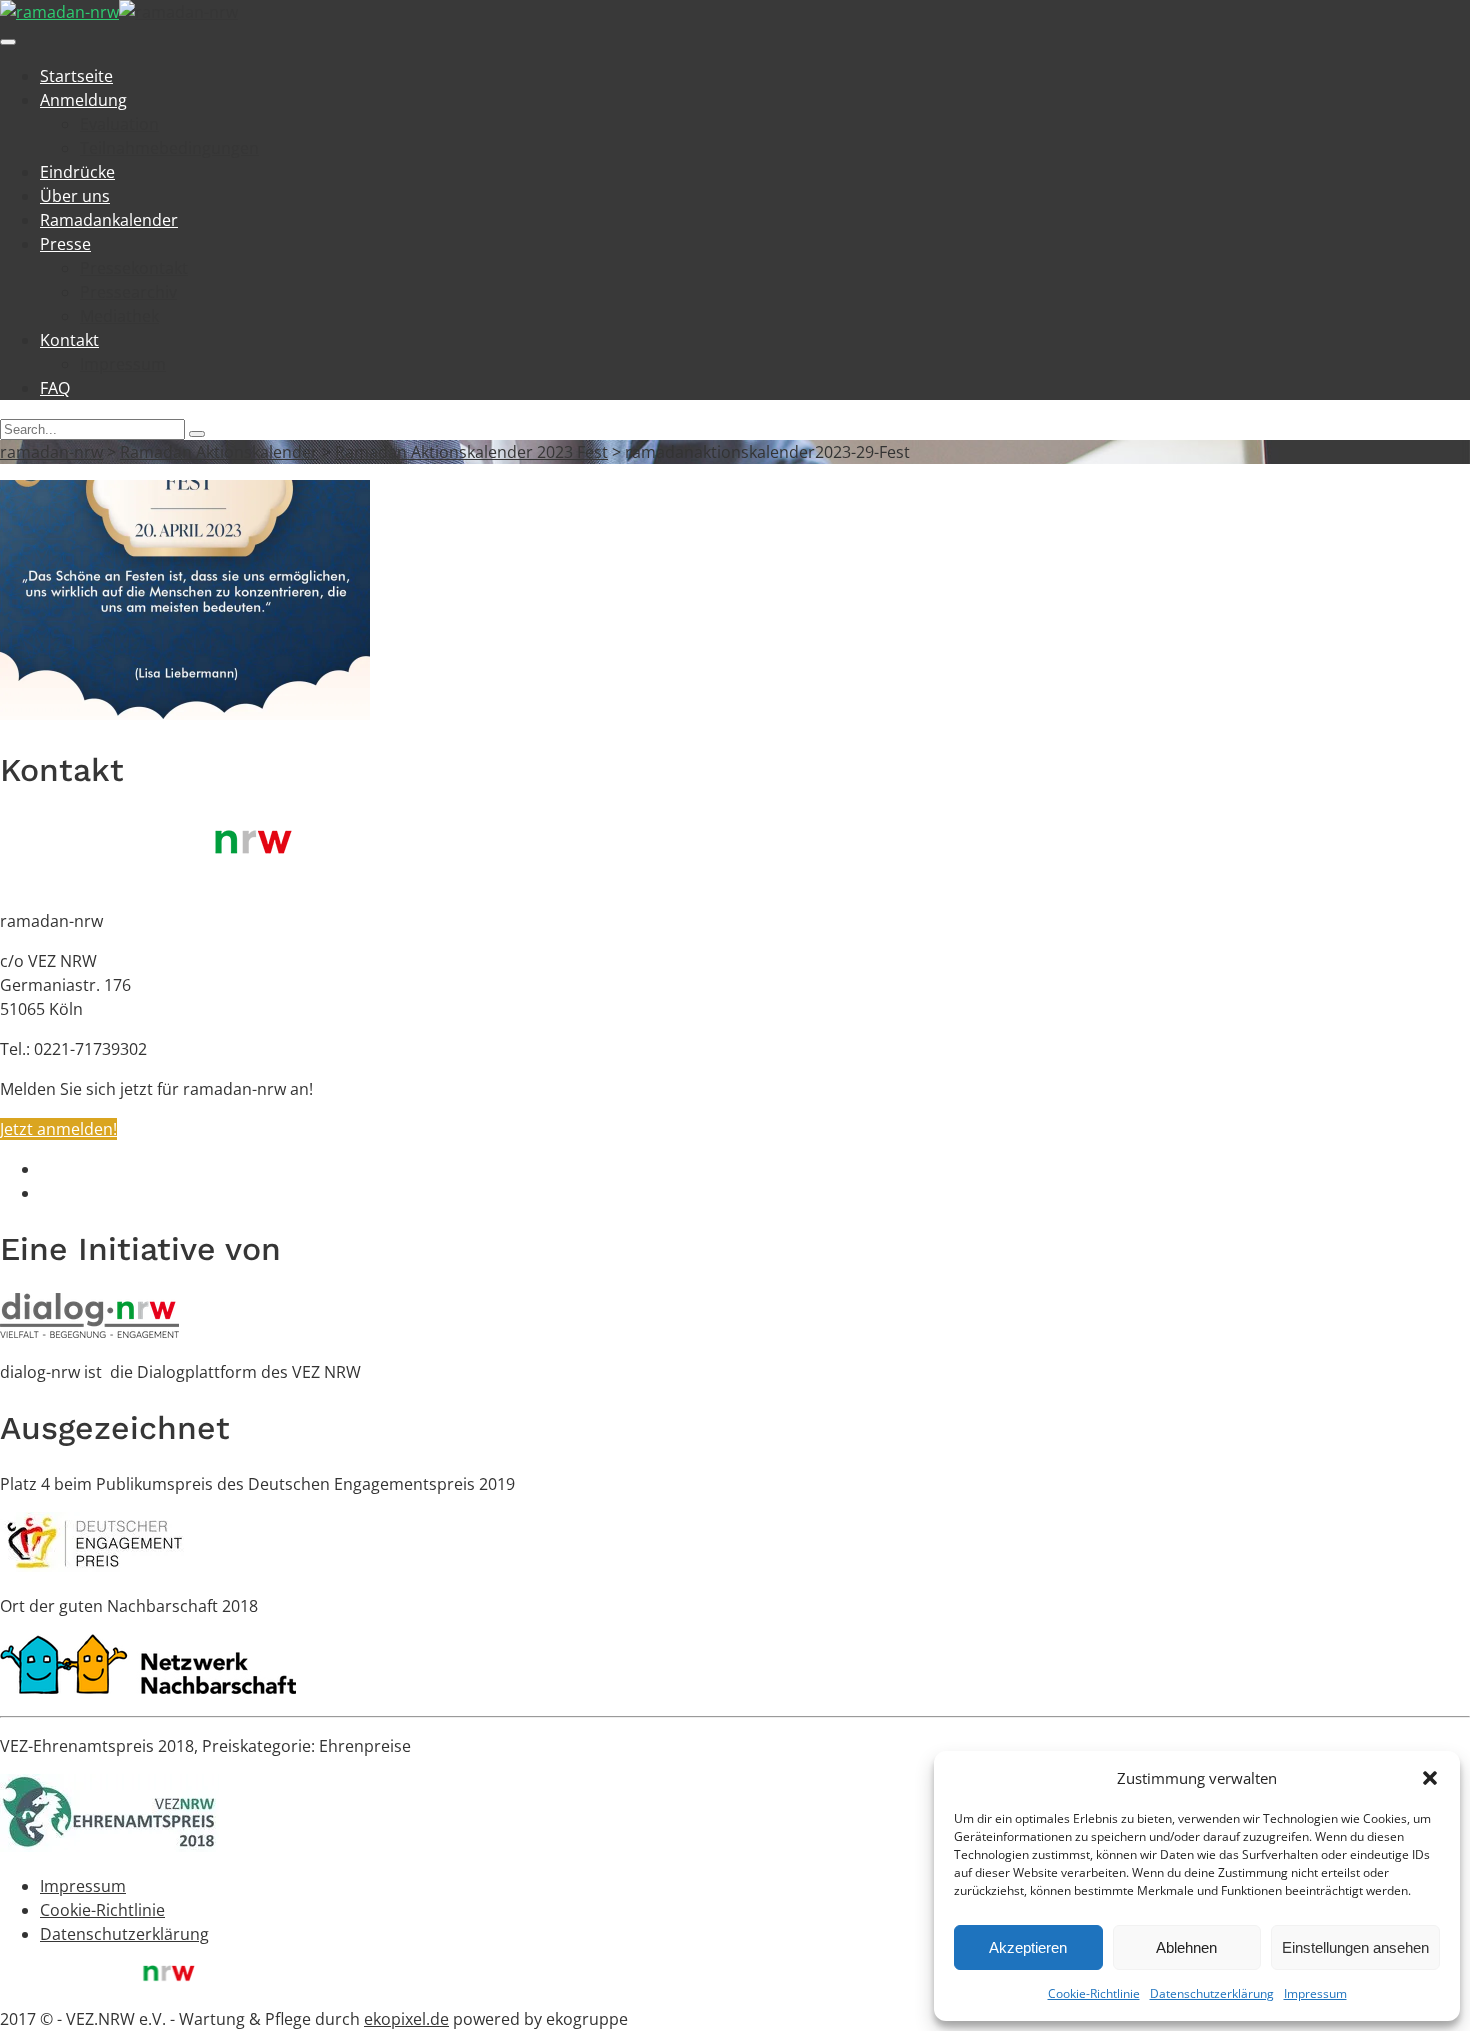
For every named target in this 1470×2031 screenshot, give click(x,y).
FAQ (55, 388)
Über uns (75, 196)
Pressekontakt (134, 268)
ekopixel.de (406, 2019)
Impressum (1315, 1993)
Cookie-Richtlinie (1094, 1993)
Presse (65, 244)
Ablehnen (1186, 1947)
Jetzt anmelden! (58, 1129)
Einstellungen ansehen (1355, 1947)
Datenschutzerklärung (1212, 1993)
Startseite (76, 76)
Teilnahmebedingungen (169, 148)
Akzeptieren (1028, 1947)
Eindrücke (77, 172)
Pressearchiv (128, 292)
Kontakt (69, 340)
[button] (1430, 1778)
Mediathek (119, 316)
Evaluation (119, 124)
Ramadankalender (109, 220)
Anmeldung (83, 100)
